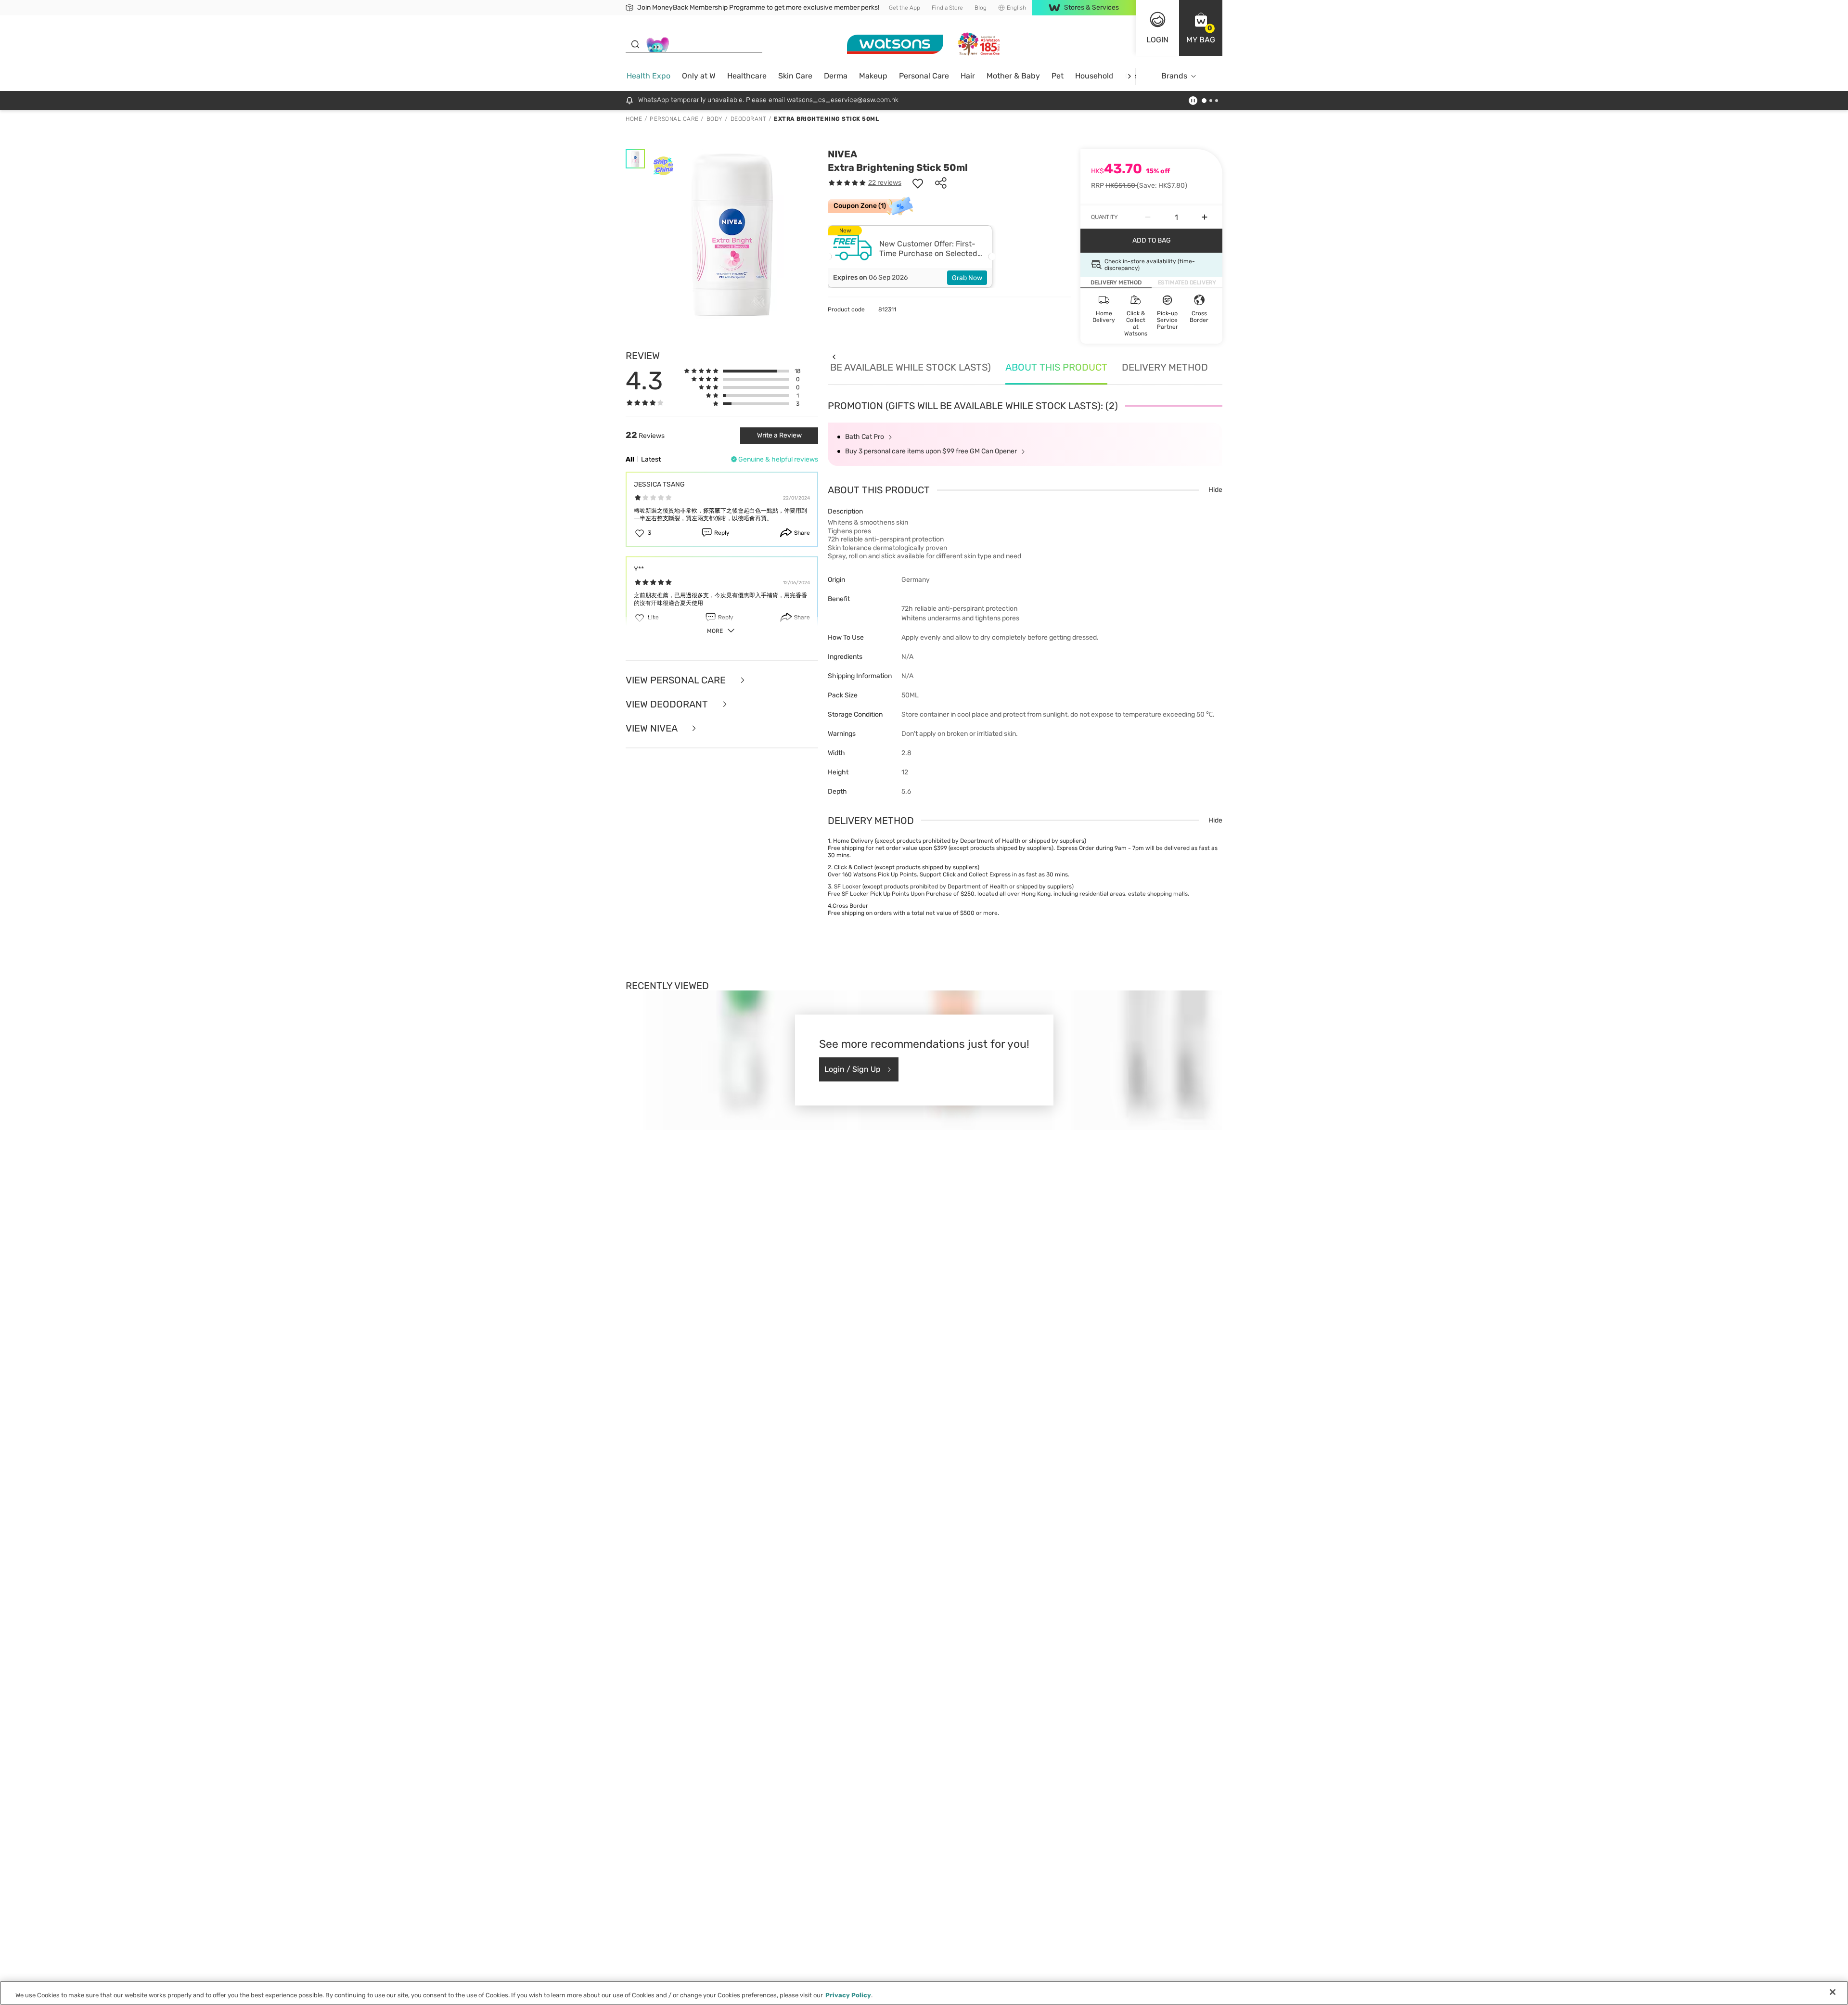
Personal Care (924, 76)
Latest (651, 459)
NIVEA (842, 154)
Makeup (873, 76)
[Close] (1833, 1992)
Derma (836, 76)
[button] (1201, 28)
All (630, 459)
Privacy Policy (848, 1995)
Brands (1174, 76)
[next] (1129, 76)
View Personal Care (677, 680)
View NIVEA (653, 728)
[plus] (1205, 217)
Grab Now (967, 278)
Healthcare (747, 76)
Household (1094, 76)
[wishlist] (918, 183)
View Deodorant (668, 704)
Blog (981, 8)
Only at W (699, 76)
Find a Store (947, 8)
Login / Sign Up (853, 1069)
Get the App (905, 8)
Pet (1058, 76)
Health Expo (648, 76)
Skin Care (795, 76)
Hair (968, 76)
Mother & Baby (1013, 76)
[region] (924, 1993)
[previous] (834, 357)
